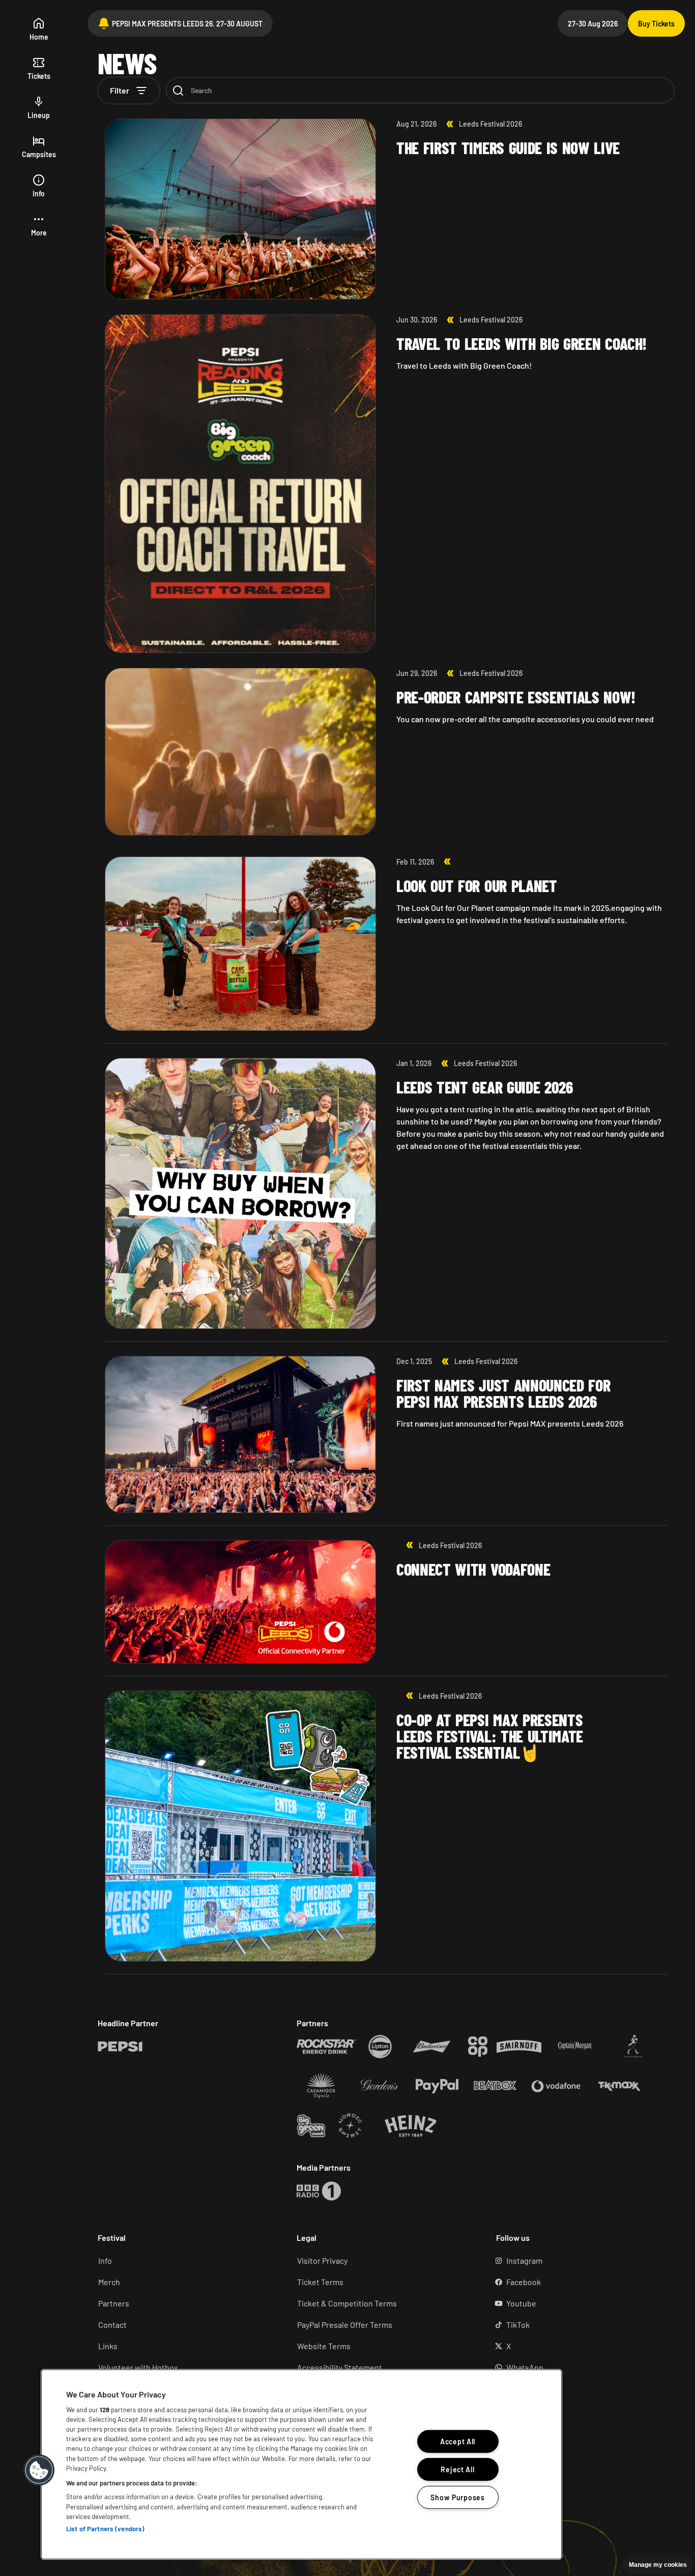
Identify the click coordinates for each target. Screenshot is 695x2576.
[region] (301, 2464)
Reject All (457, 2469)
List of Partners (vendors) (105, 2529)
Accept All (458, 2441)
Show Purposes (457, 2497)
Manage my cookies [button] (658, 2565)
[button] (39, 226)
